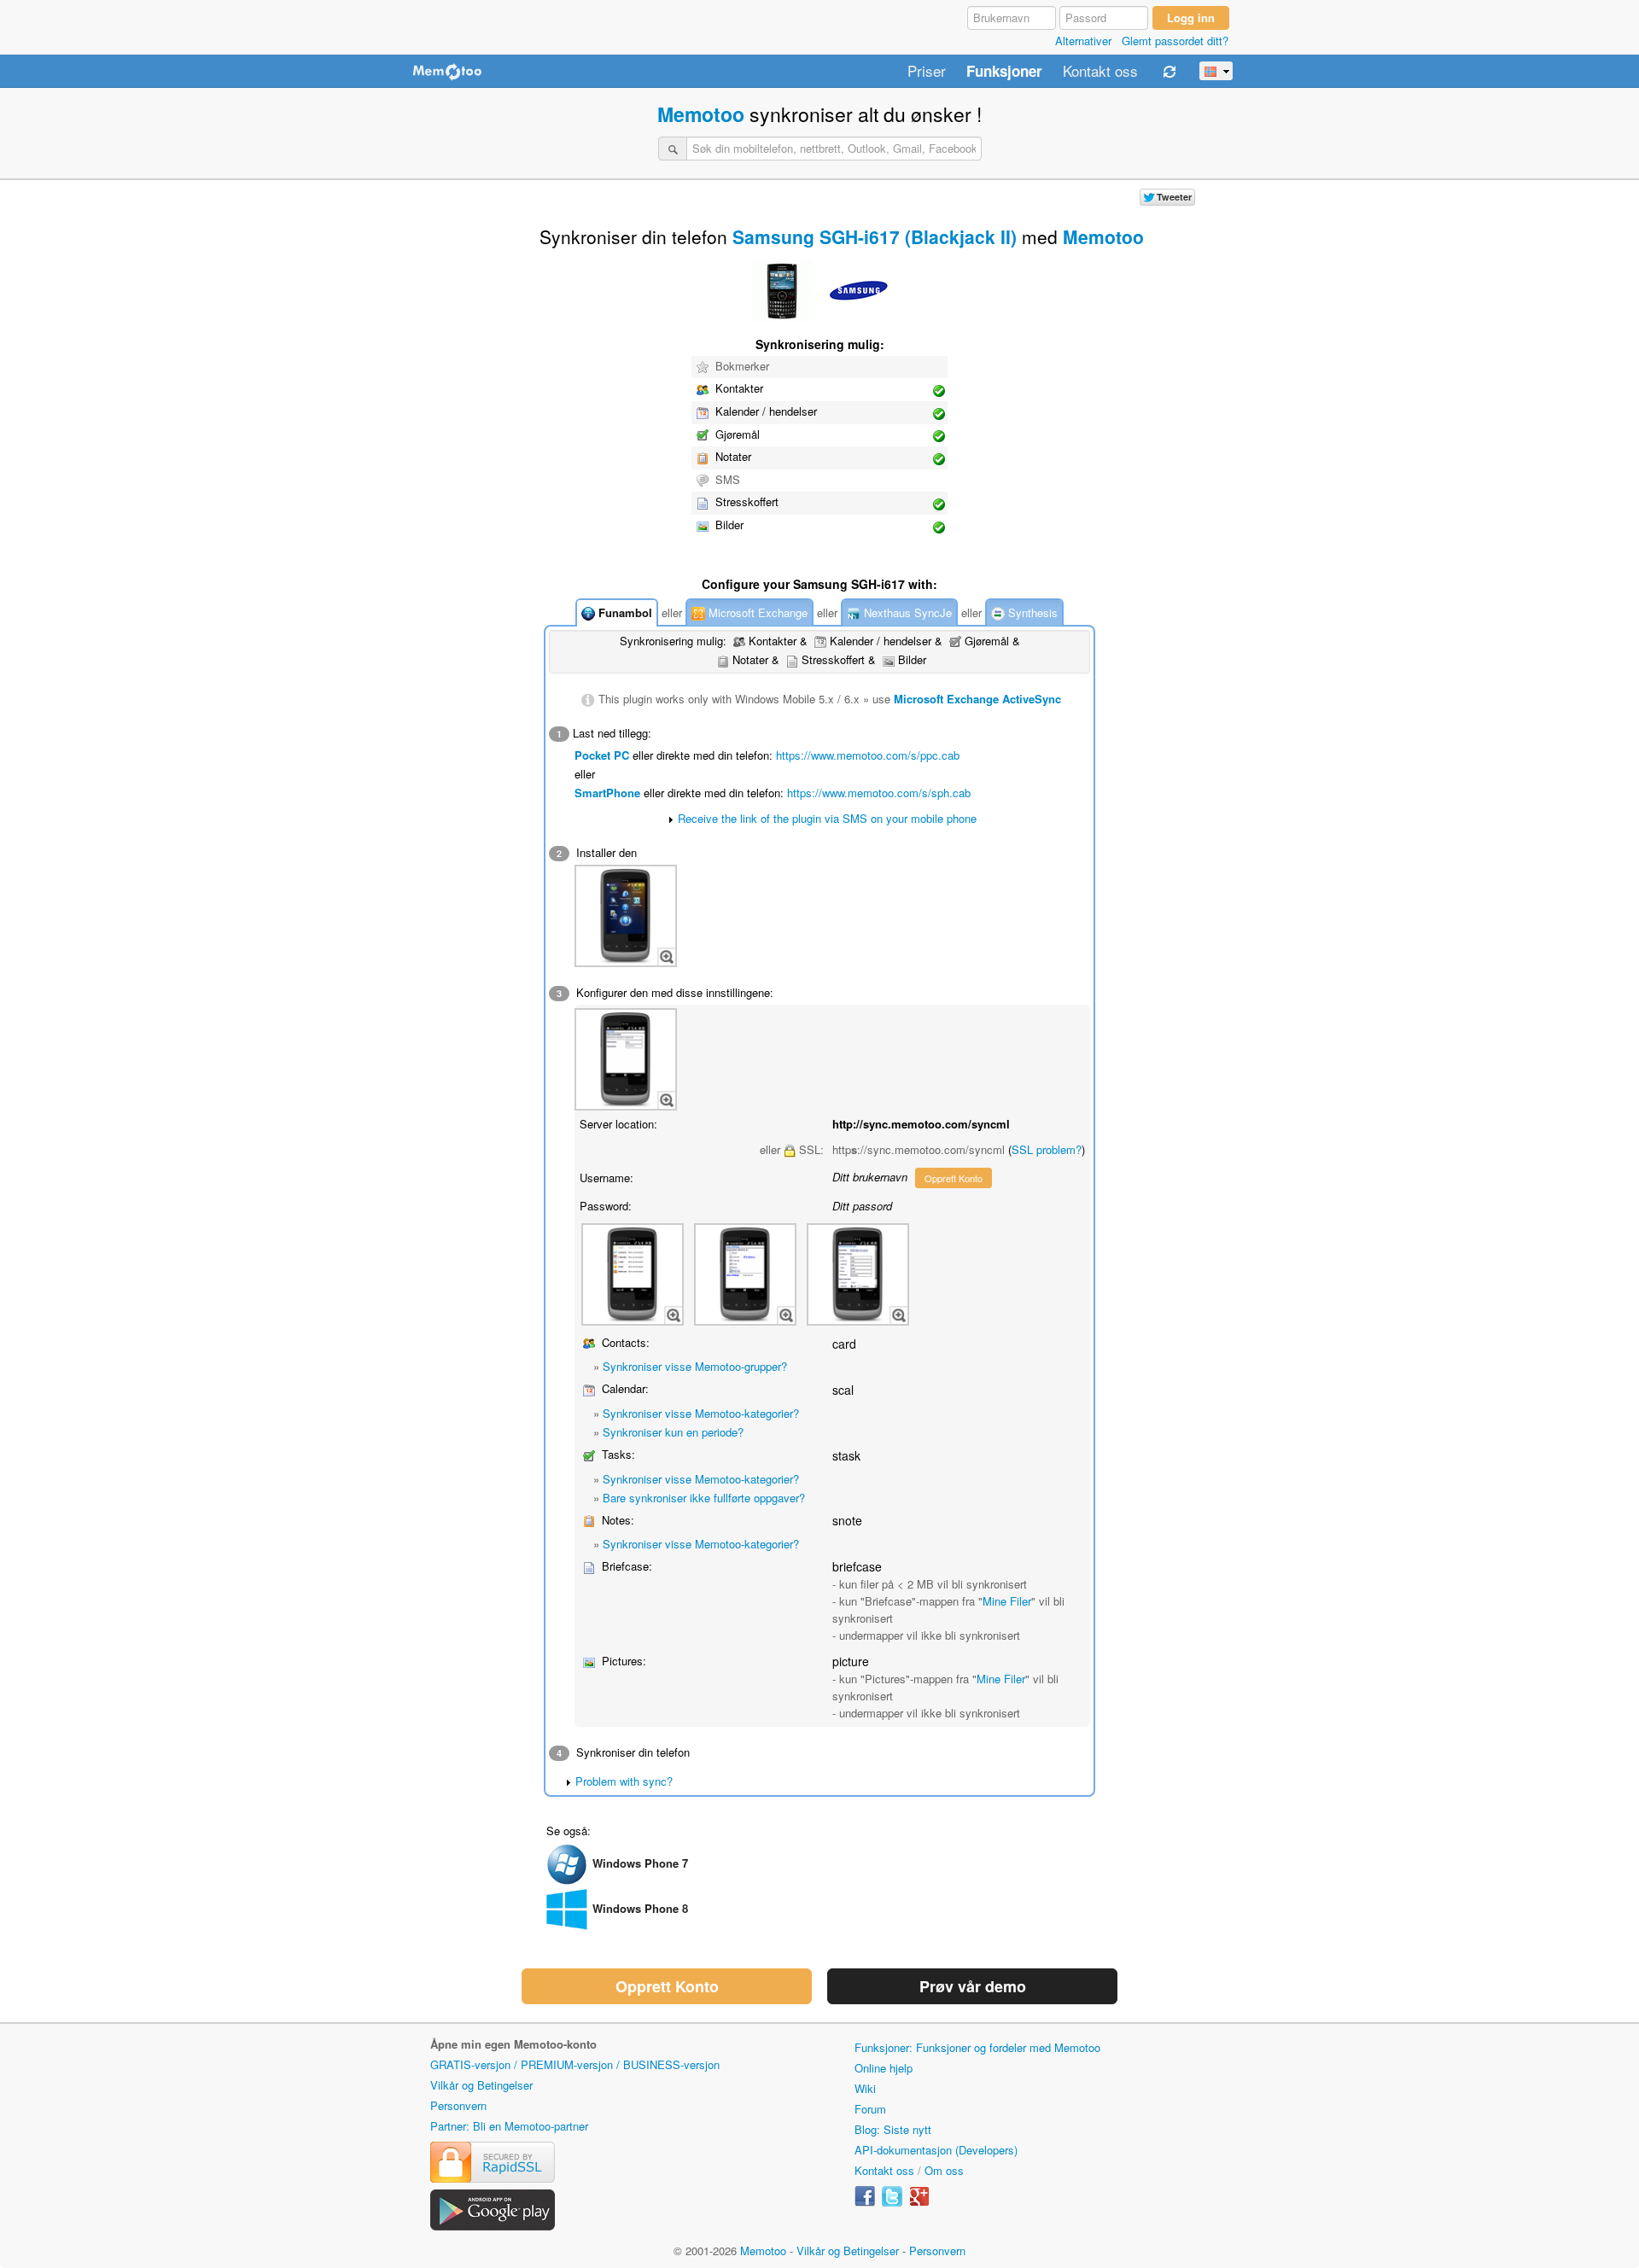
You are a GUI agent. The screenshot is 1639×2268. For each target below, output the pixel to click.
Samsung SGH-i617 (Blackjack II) (875, 236)
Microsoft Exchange (756, 612)
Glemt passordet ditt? (1175, 41)
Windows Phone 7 (640, 1863)
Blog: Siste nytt (893, 2129)
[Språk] (1216, 71)
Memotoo (701, 114)
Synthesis (1031, 612)
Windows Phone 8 (640, 1908)
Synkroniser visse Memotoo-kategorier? (701, 1413)
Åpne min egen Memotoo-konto (513, 2044)
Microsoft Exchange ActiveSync (977, 699)
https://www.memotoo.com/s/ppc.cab (868, 755)
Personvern (458, 2105)
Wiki (865, 2088)
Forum (870, 2109)
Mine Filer (1007, 1601)
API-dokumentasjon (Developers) (936, 2150)
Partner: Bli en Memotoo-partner (509, 2126)
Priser (927, 72)
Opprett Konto (954, 1178)
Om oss (944, 2170)
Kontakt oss (1100, 72)
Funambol (624, 612)
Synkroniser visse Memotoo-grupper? (695, 1366)
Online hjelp (884, 2068)
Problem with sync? (624, 1781)
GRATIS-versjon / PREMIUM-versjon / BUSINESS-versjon (575, 2064)
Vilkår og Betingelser (481, 2085)
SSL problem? (1047, 1149)
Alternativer (1083, 41)
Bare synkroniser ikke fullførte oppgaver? (704, 1498)
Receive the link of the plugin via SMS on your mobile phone (827, 818)
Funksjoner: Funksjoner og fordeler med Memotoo (977, 2047)
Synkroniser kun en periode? (673, 1432)
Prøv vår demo (973, 1986)
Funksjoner (1004, 72)
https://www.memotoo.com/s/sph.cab (879, 793)
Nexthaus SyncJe (906, 612)
